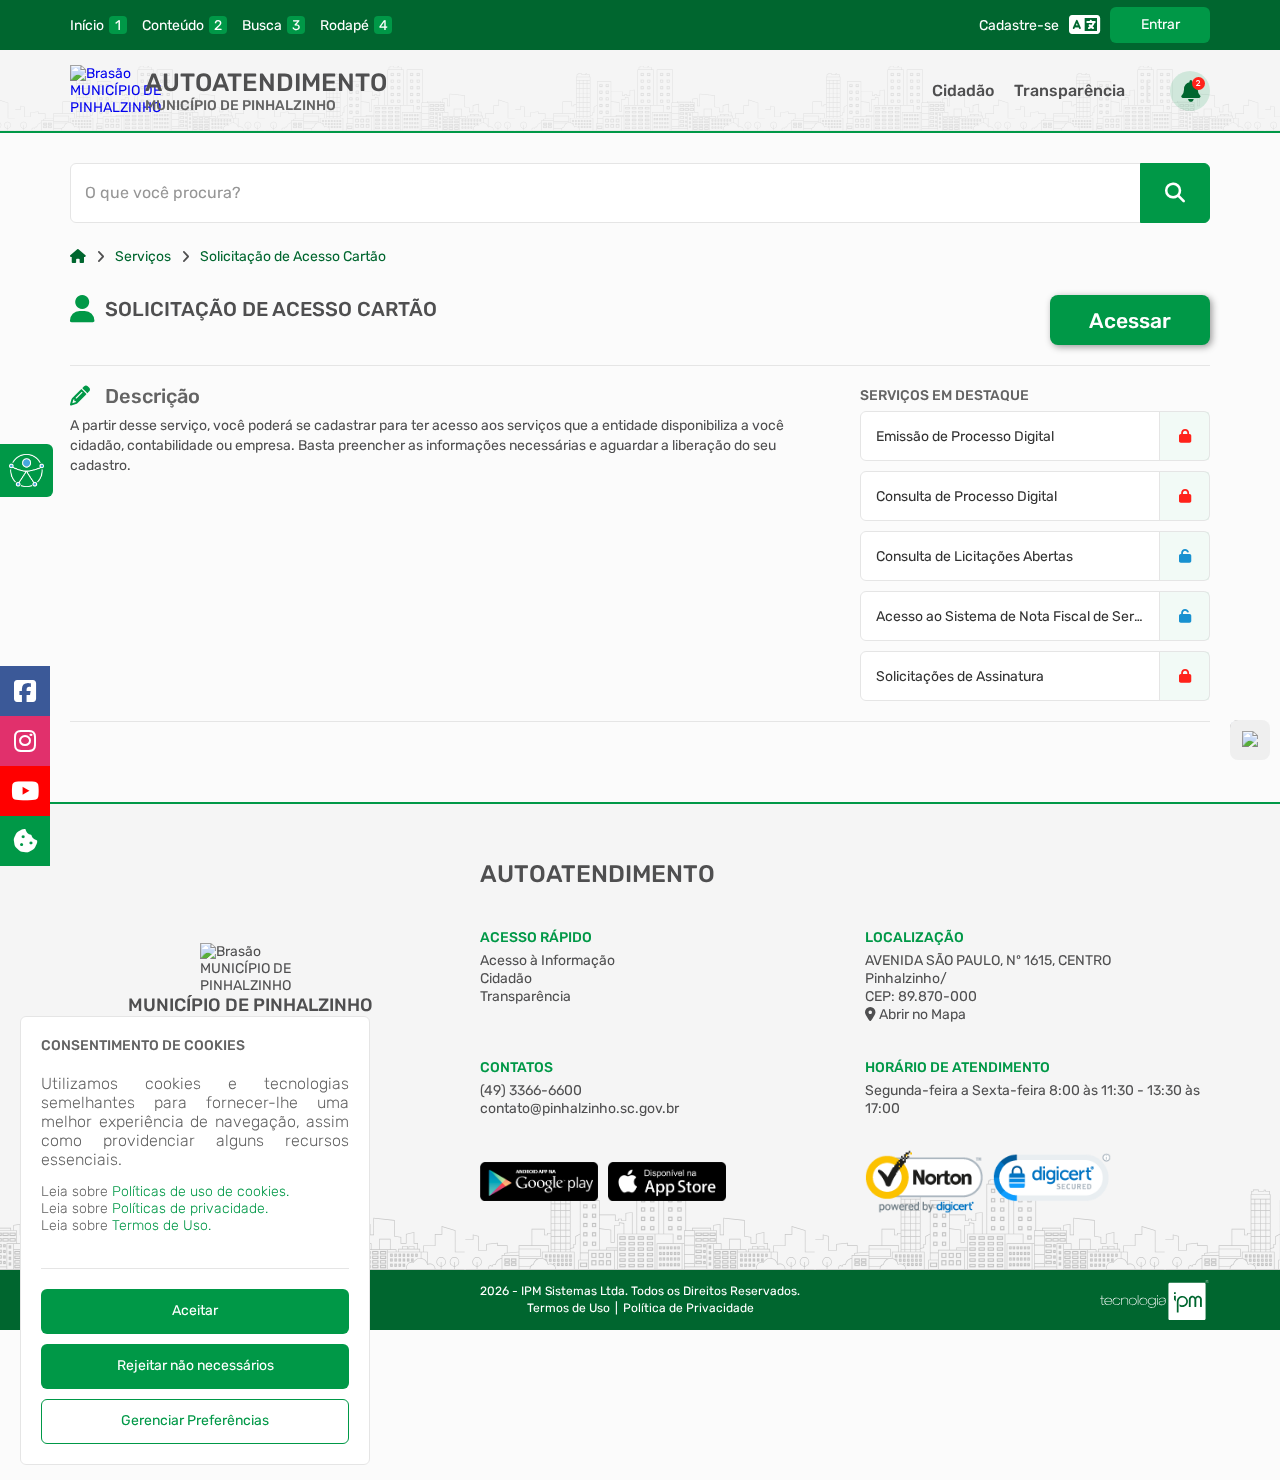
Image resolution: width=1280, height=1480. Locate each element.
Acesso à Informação (547, 960)
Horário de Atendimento (957, 1067)
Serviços (143, 256)
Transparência (1069, 90)
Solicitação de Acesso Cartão (293, 256)
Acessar (1130, 320)
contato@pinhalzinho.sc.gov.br (579, 1108)
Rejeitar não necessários (195, 1365)
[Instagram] (25, 741)
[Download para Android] (539, 1196)
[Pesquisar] (1175, 193)
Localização (914, 937)
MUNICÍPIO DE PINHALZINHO (240, 105)
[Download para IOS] (667, 1196)
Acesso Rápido (536, 937)
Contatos (516, 1067)
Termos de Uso (568, 1308)
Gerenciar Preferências (195, 1420)
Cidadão (963, 90)
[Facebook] (25, 691)
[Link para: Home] (78, 256)
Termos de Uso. (161, 1225)
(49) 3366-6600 (531, 1090)
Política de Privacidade (688, 1308)
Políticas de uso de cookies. (200, 1191)
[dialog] (195, 1240)
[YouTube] (25, 791)
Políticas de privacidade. (190, 1208)
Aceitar (195, 1310)
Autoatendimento (266, 82)
